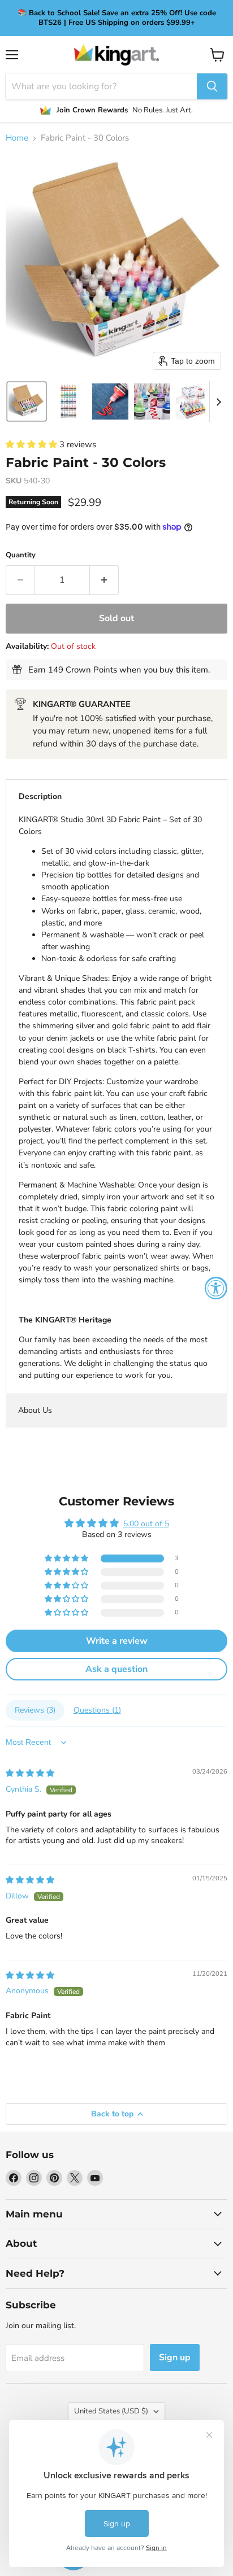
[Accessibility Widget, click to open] (216, 1288)
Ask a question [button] (116, 1669)
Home (17, 138)
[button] (27, 401)
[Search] (212, 86)
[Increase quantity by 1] (104, 580)
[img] (30, 1773)
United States (111, 2411)
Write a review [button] (117, 1641)
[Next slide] (218, 401)
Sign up (175, 2357)
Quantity (21, 555)
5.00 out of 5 (146, 1524)
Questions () (97, 1710)
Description (40, 796)
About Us (35, 1410)
